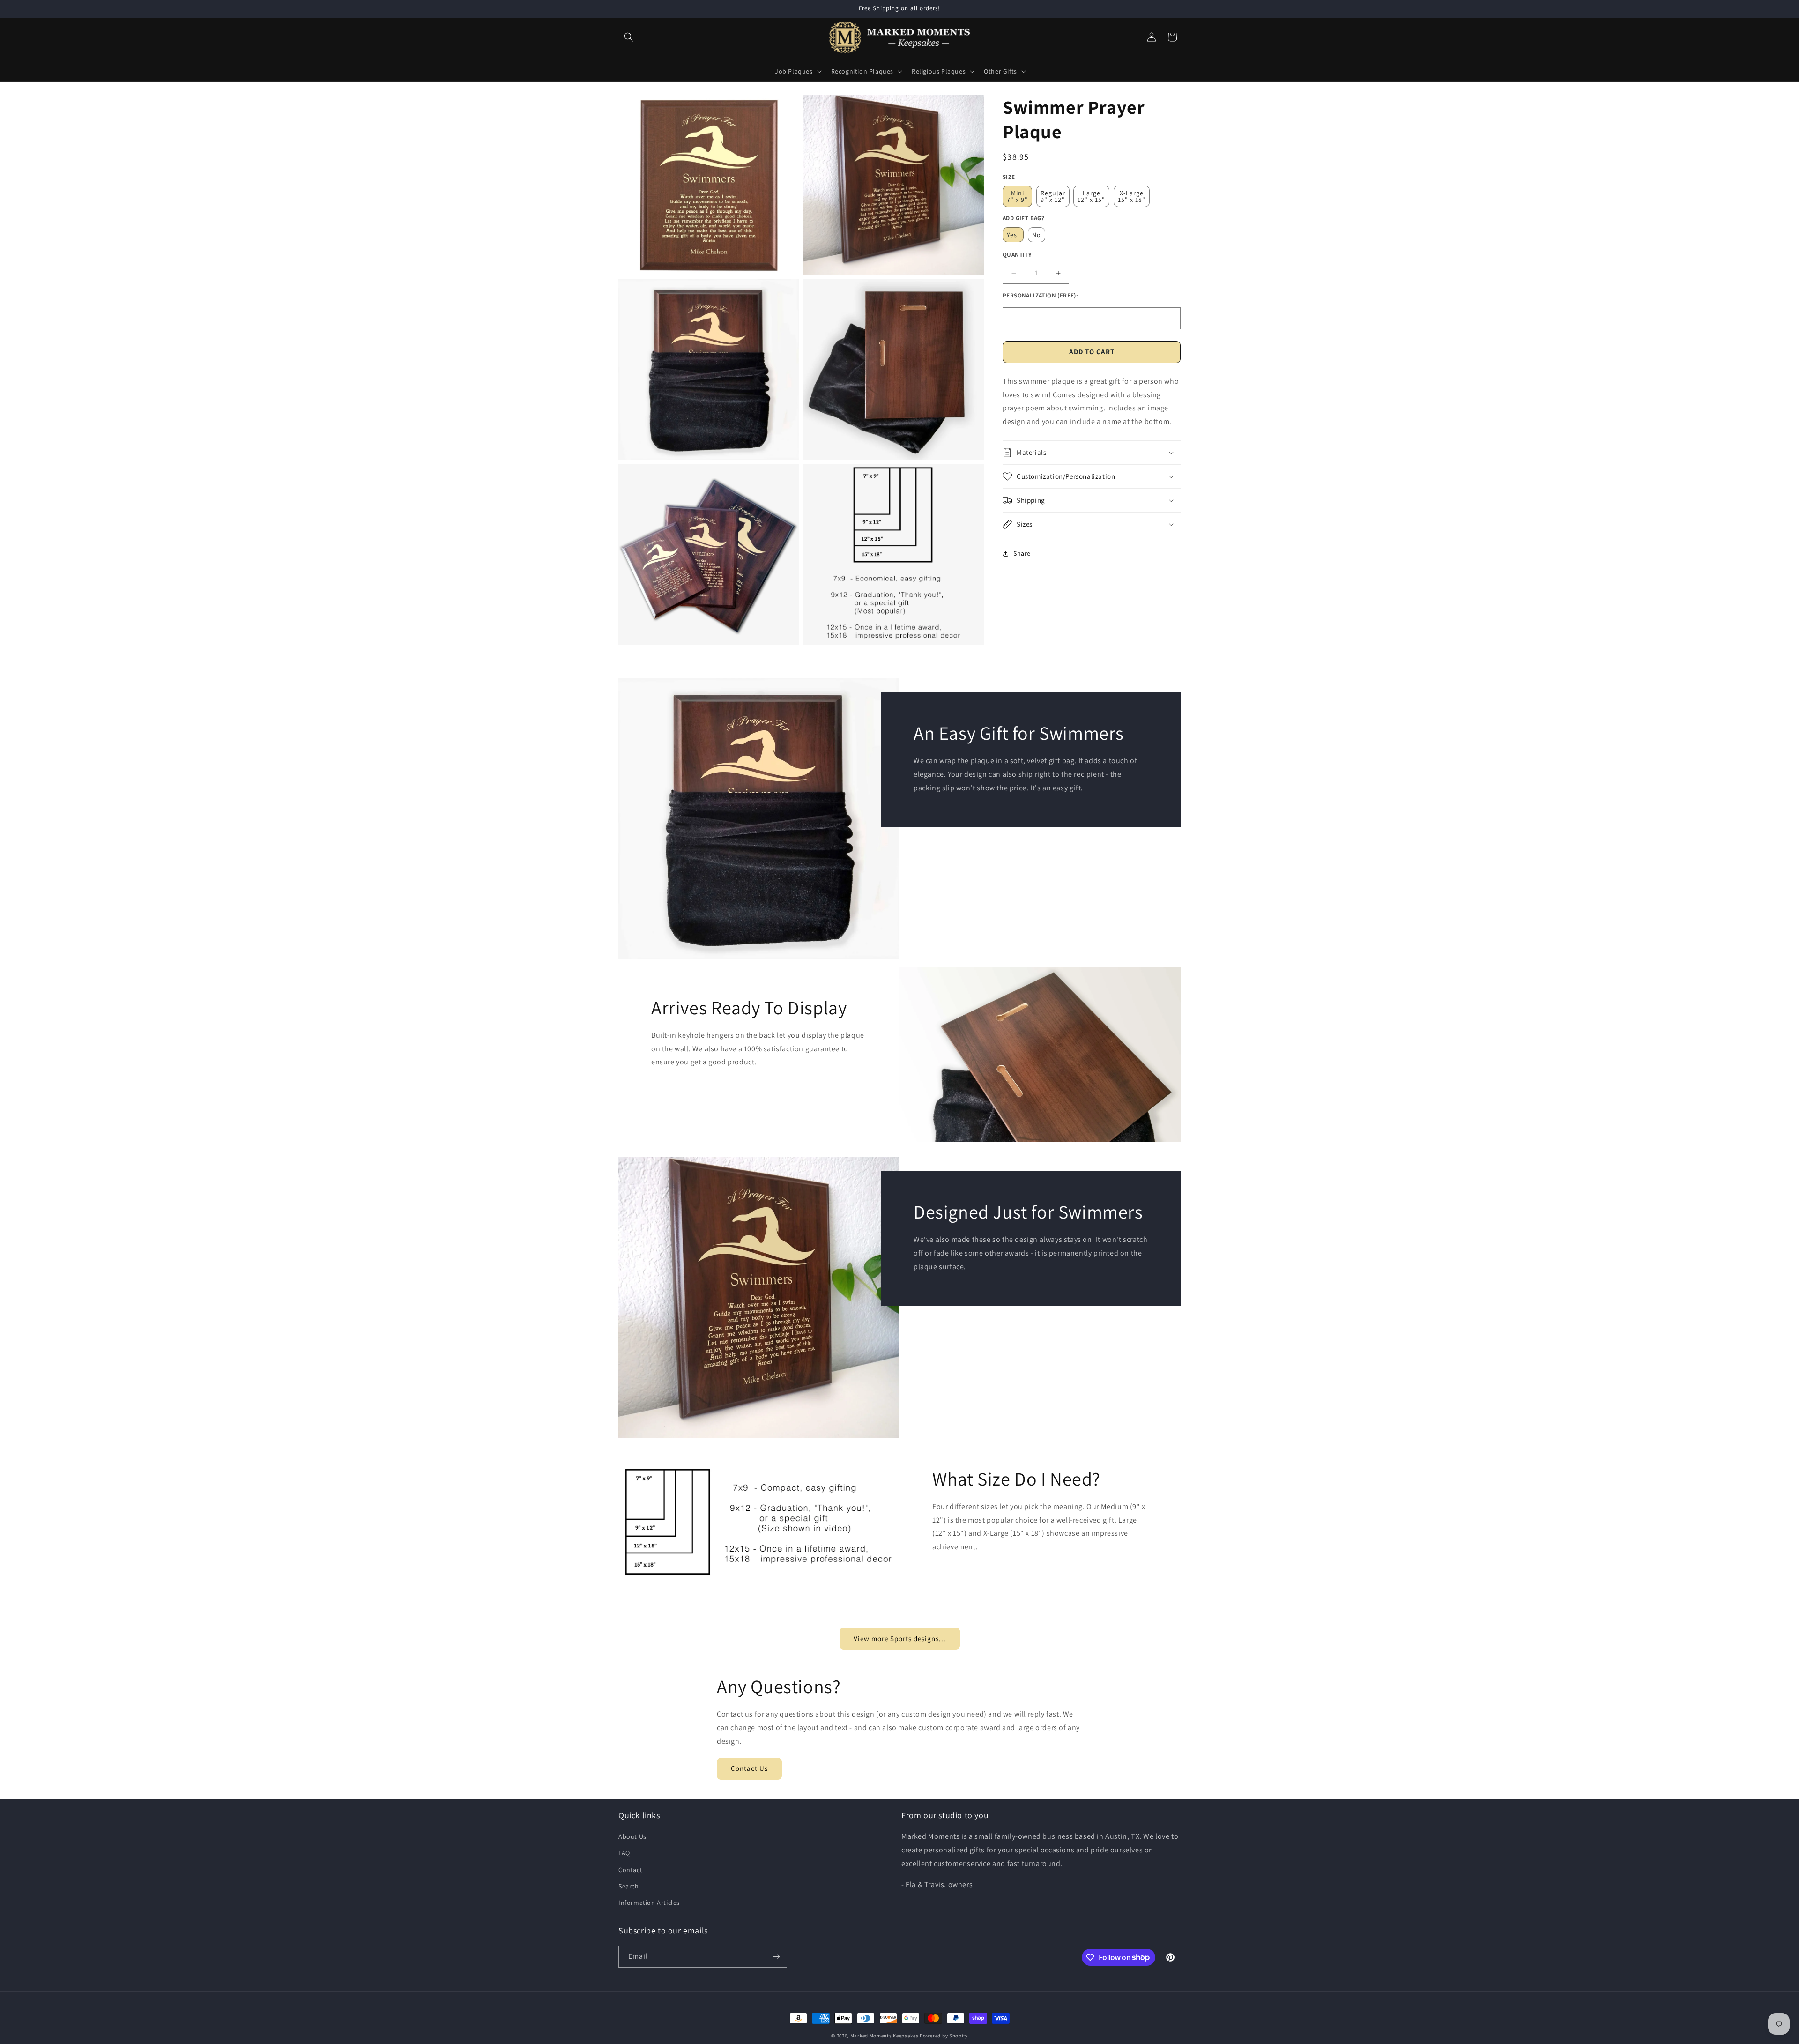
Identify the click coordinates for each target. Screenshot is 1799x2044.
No (1037, 235)
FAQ (624, 1853)
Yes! (1013, 235)
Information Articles (649, 1903)
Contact (630, 1870)
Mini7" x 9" (1017, 196)
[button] (629, 37)
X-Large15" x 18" (1132, 196)
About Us (632, 1836)
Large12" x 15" (1091, 196)
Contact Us (749, 1768)
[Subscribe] (776, 1957)
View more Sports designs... (900, 1639)
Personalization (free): (1040, 295)
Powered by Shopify (944, 2036)
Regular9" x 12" (1053, 196)
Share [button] (1022, 553)
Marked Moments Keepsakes (885, 2036)
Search (629, 1886)
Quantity (1017, 255)
